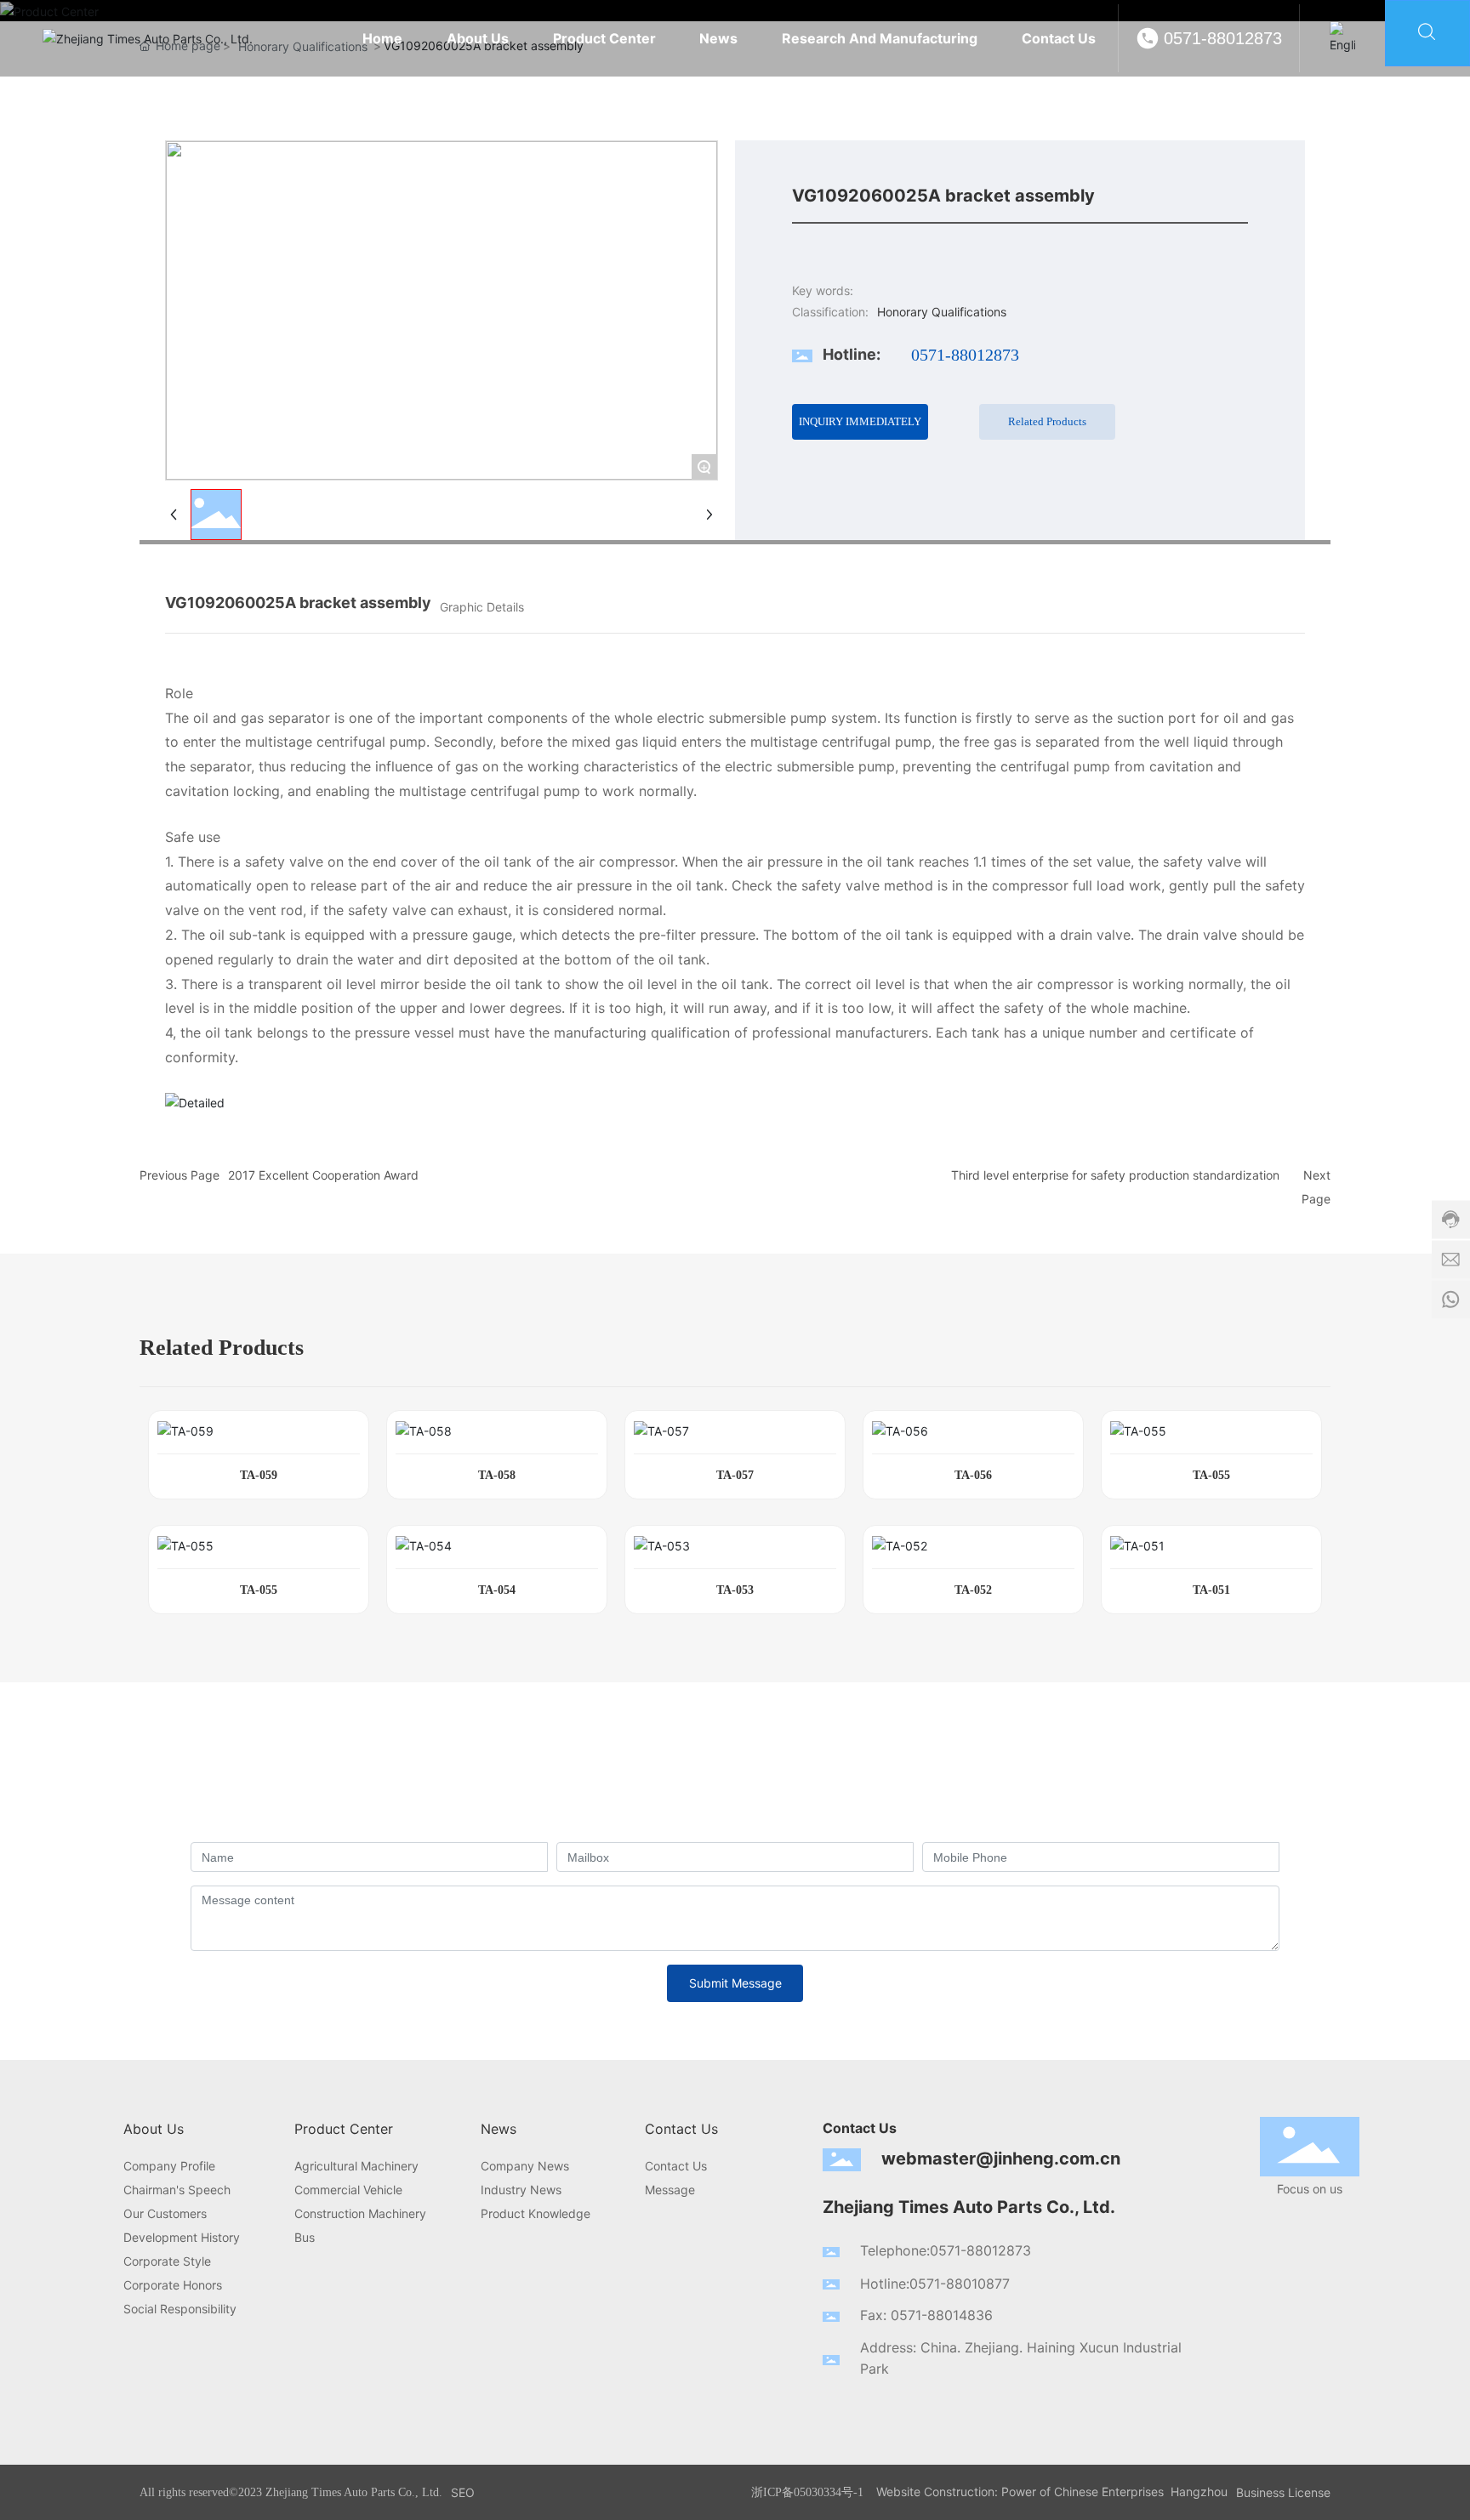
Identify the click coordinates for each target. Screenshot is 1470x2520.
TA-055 (1211, 1475)
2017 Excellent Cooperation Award (323, 1175)
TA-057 (735, 1475)
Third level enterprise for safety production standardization (1115, 1175)
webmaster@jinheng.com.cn (1001, 2159)
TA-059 (259, 1475)
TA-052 (973, 1590)
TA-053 (735, 1590)
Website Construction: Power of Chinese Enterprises (1020, 2492)
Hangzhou (1199, 2492)
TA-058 (497, 1475)
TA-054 (497, 1590)
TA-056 (973, 1475)
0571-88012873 (1223, 38)
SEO (463, 2492)
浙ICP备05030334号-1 (807, 2492)
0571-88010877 (960, 2284)
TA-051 (1211, 1590)
